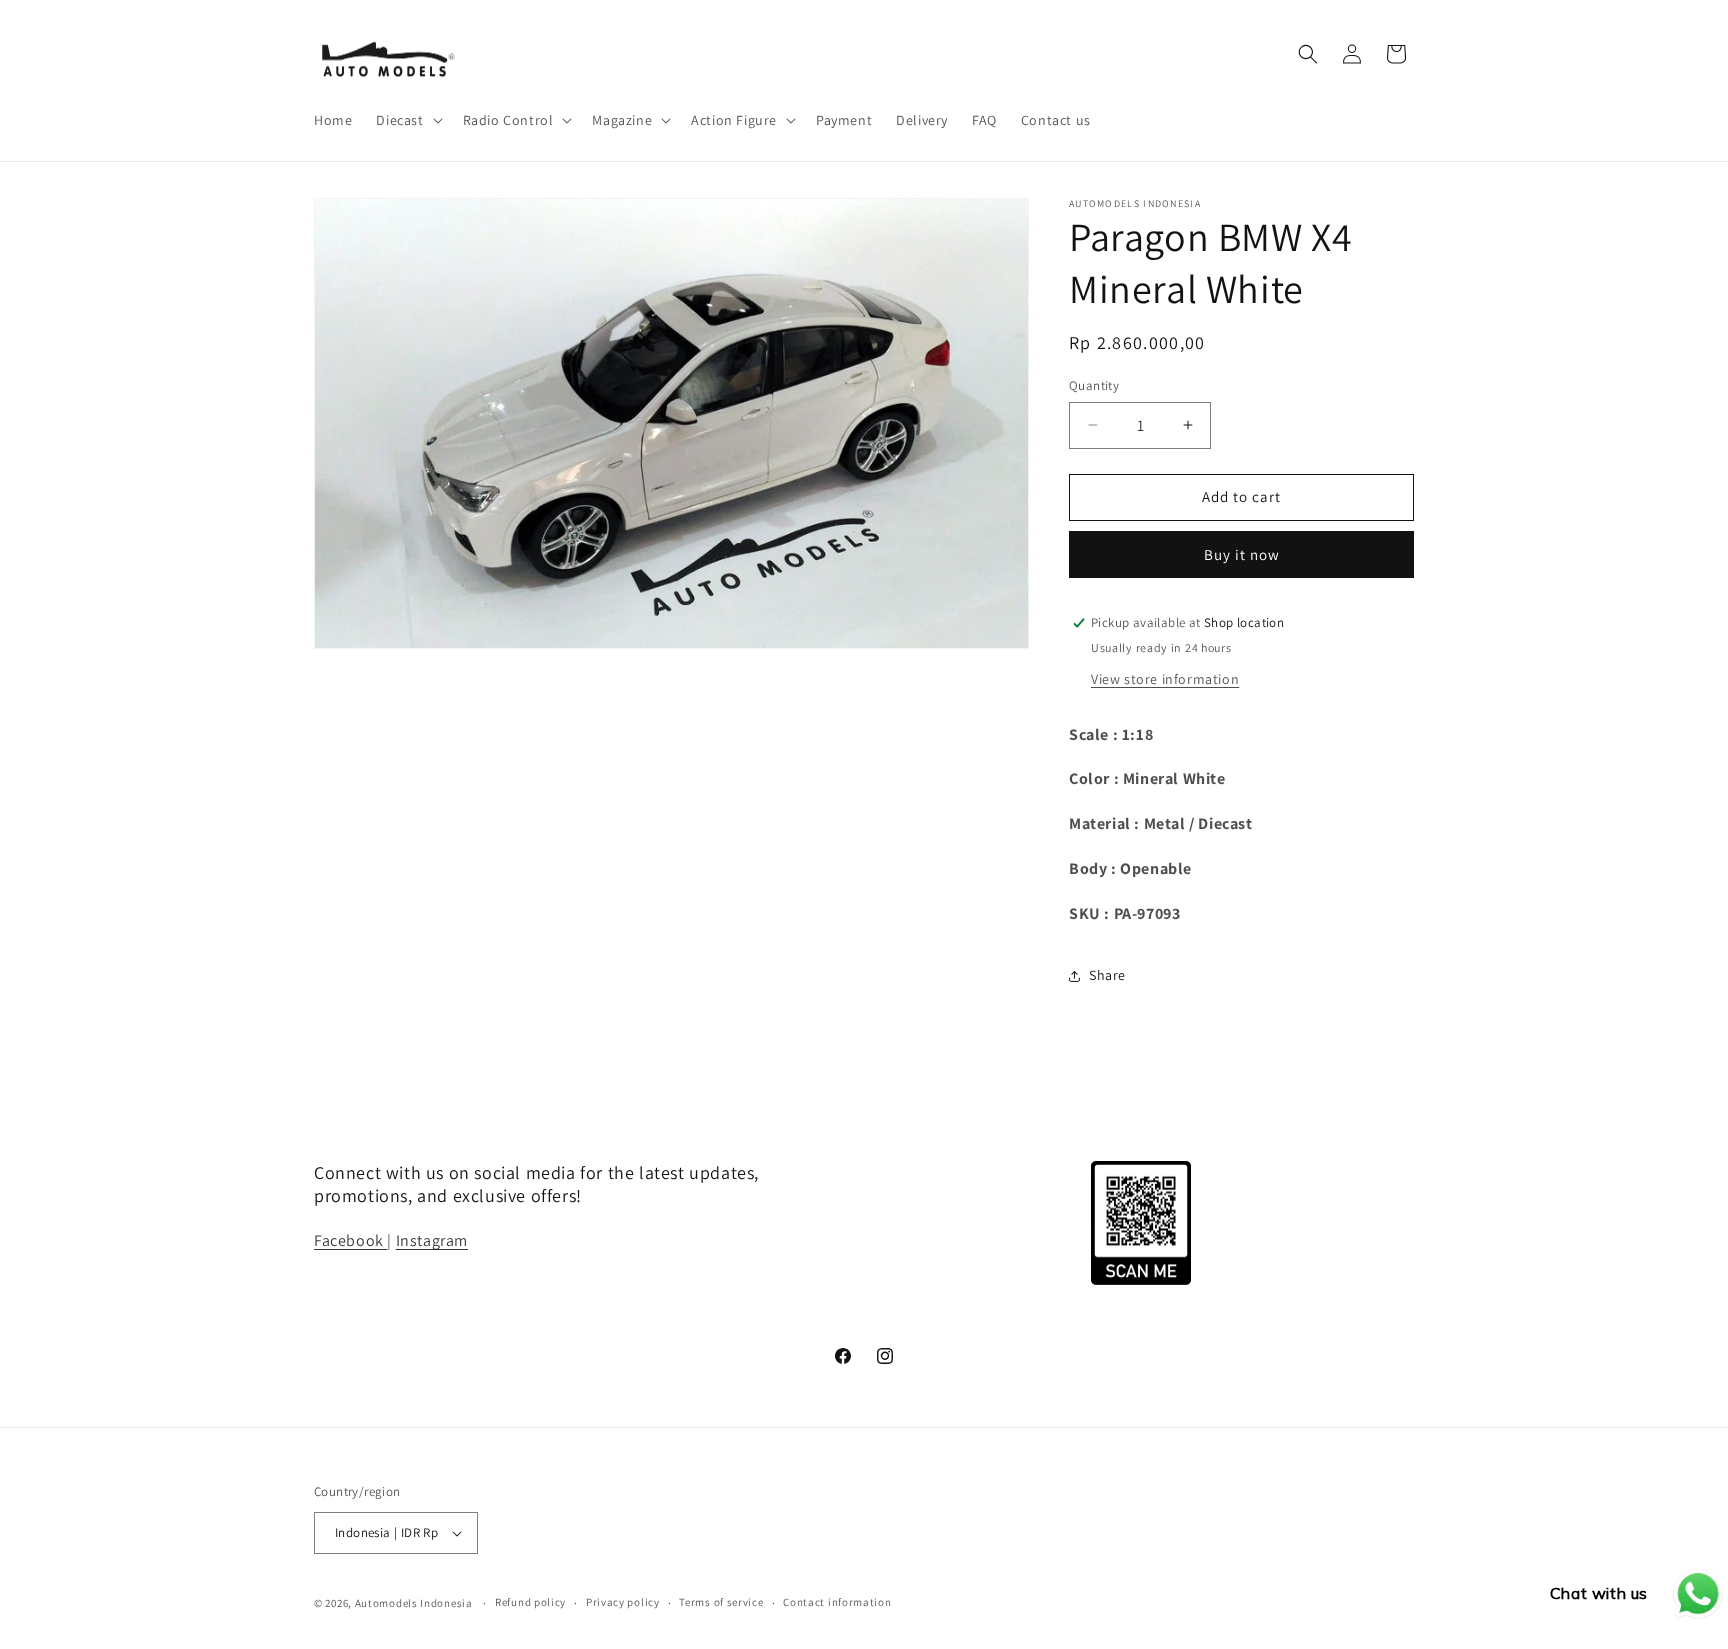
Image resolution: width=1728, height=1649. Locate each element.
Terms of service (721, 1602)
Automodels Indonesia (414, 1603)
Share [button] (1107, 975)
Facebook (350, 1240)
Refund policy (530, 1602)
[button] (407, 120)
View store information (1165, 679)
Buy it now (1242, 554)
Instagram (432, 1240)
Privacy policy (623, 1602)
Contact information (837, 1602)
